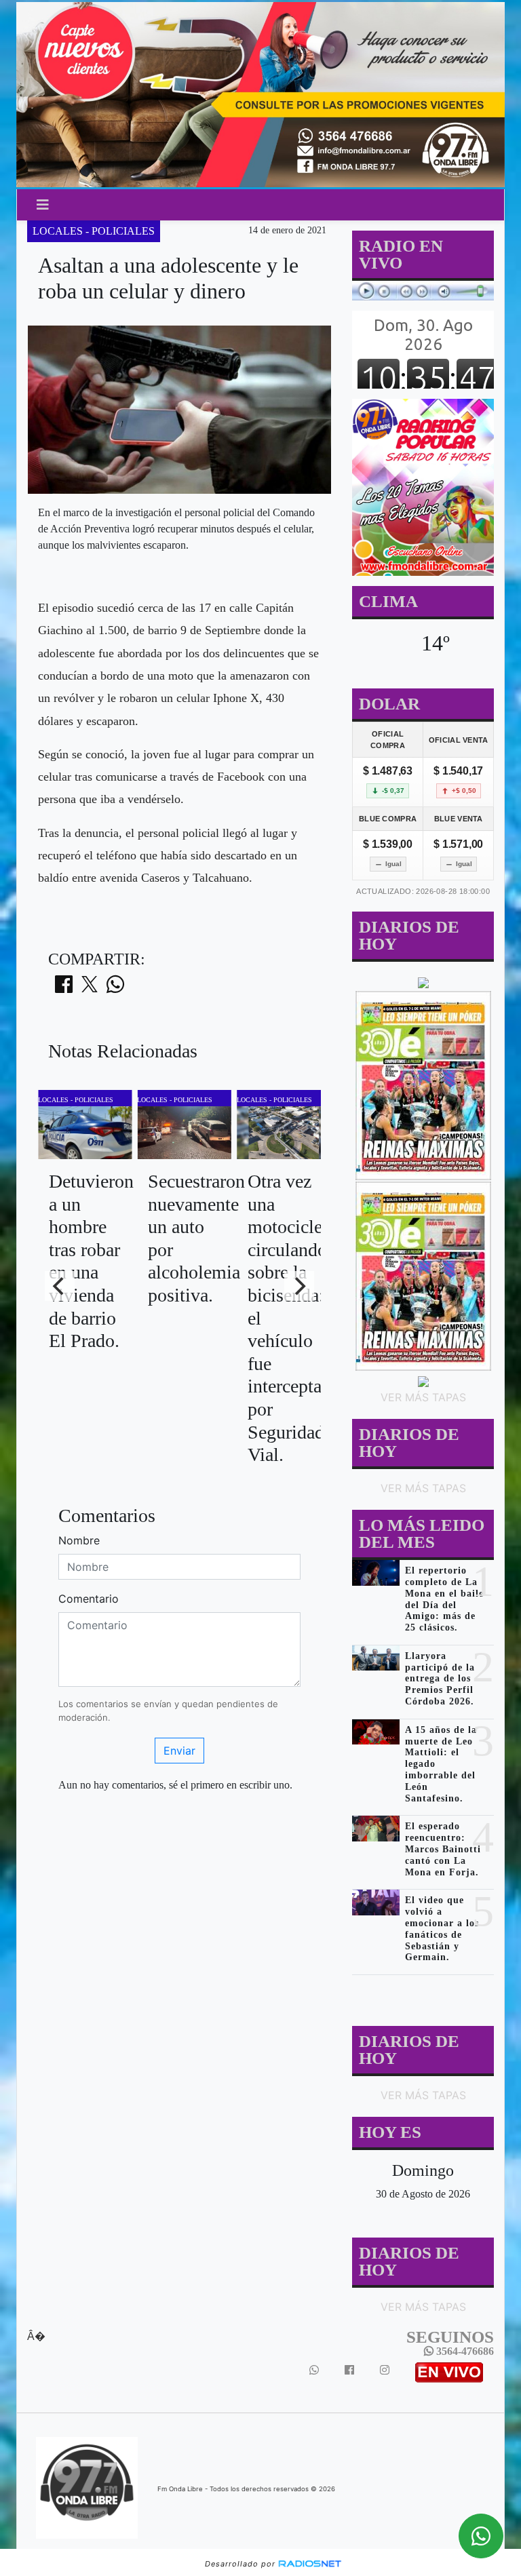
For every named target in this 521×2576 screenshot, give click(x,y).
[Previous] (60, 1286)
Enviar (179, 1751)
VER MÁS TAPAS (423, 1397)
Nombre (79, 1540)
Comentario (89, 1599)
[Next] (299, 1286)
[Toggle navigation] (43, 205)
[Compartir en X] (90, 988)
